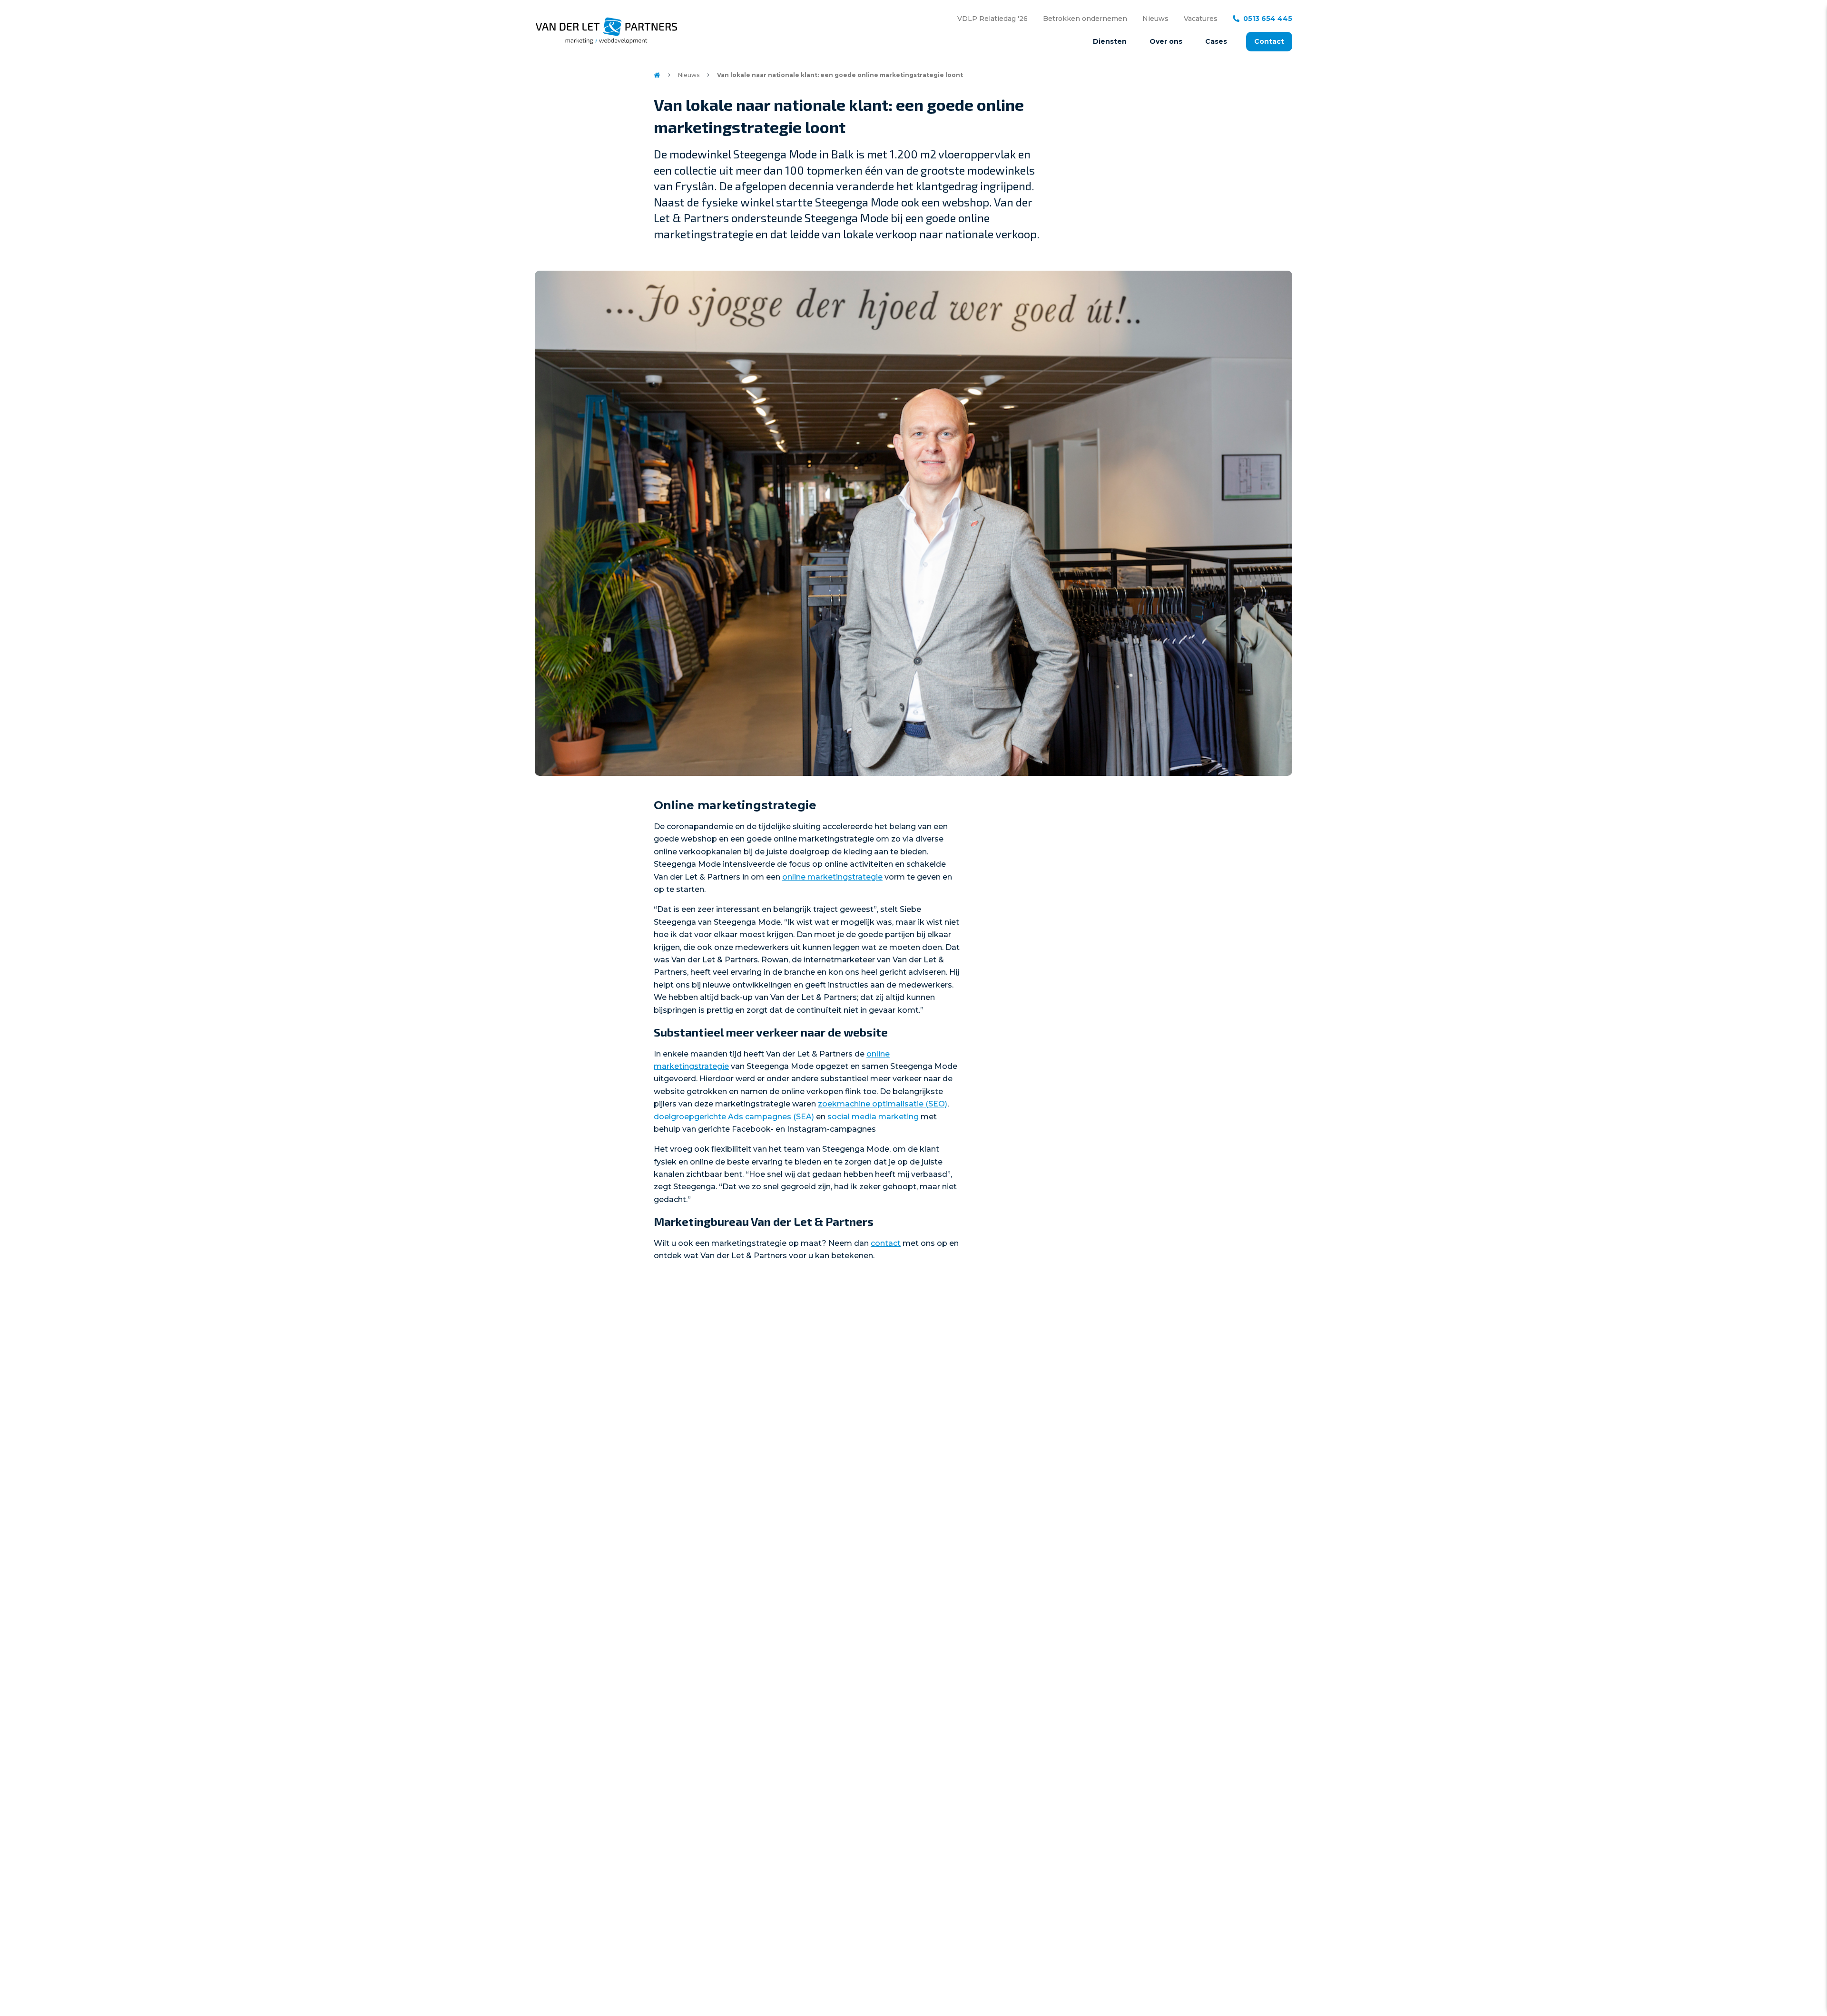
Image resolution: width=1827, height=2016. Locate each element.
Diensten (1110, 41)
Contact (1269, 41)
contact (886, 1243)
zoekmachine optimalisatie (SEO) (883, 1104)
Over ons (1166, 41)
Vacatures (1201, 19)
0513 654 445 (1268, 19)
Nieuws (1155, 19)
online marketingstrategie (832, 877)
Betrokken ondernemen (1085, 19)
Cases (1216, 41)
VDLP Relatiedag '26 (992, 19)
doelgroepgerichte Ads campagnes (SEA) (734, 1117)
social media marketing (873, 1117)
